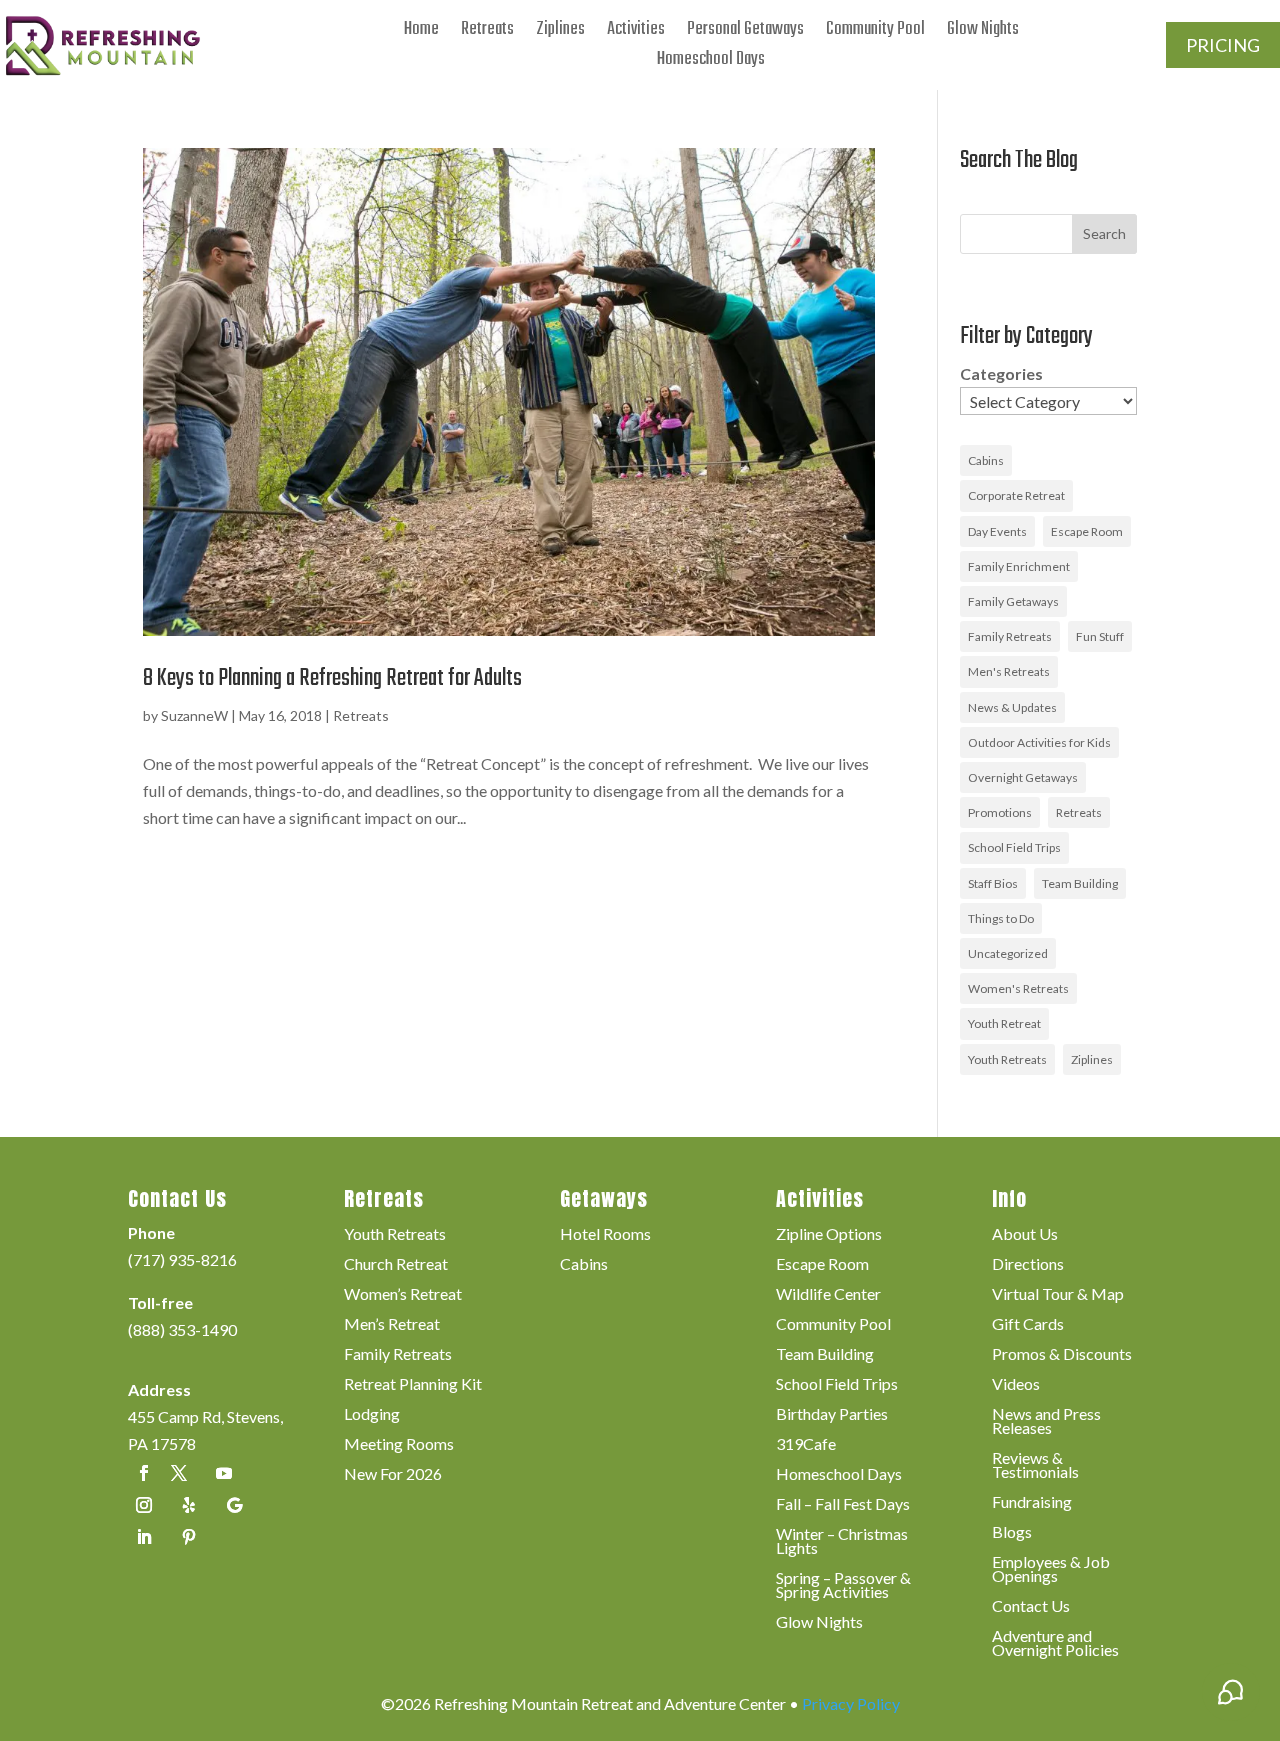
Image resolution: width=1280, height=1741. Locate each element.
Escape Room (1087, 531)
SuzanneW (194, 715)
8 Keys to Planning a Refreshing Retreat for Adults (332, 678)
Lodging (372, 1415)
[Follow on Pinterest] (189, 1537)
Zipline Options (829, 1235)
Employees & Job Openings (1051, 1570)
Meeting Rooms (399, 1445)
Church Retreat (396, 1265)
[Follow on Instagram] (144, 1505)
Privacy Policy (851, 1703)
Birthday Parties (832, 1415)
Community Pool (875, 33)
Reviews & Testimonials (1035, 1466)
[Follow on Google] (234, 1505)
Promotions (1000, 812)
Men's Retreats (1009, 671)
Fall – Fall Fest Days (843, 1505)
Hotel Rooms (605, 1235)
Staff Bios (993, 883)
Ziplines (560, 33)
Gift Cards (1028, 1325)
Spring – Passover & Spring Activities (843, 1586)
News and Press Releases (1046, 1422)
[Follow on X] (179, 1473)
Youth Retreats (1007, 1059)
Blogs (1012, 1533)
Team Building (1080, 883)
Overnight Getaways (1023, 777)
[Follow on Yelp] (189, 1505)
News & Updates (1012, 707)
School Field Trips (1014, 847)
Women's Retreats (1018, 988)
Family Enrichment (1019, 566)
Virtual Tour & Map (1058, 1295)
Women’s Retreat (403, 1295)
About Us (1025, 1235)
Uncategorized (1008, 953)
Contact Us (1031, 1607)
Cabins (986, 460)
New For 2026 (393, 1475)
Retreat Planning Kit (413, 1385)
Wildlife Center (828, 1295)
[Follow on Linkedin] (144, 1537)
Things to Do (1001, 918)
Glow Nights (983, 33)
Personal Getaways (745, 33)
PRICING (1223, 45)
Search (1104, 233)
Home (421, 33)
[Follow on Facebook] (144, 1473)
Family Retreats (1010, 636)
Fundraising (1032, 1503)
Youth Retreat (1004, 1023)
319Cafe (806, 1445)
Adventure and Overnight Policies (1055, 1644)
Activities (636, 33)
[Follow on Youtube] (224, 1473)
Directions (1028, 1265)
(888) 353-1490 (182, 1329)
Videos (1016, 1385)
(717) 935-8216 (182, 1259)
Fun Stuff (1100, 636)
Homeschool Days (711, 63)
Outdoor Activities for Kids (1039, 742)
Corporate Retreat (1016, 495)
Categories (1001, 373)
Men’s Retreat (392, 1325)
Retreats (487, 33)
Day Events (997, 531)
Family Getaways (1013, 601)
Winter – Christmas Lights (842, 1542)
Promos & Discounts (1062, 1355)
